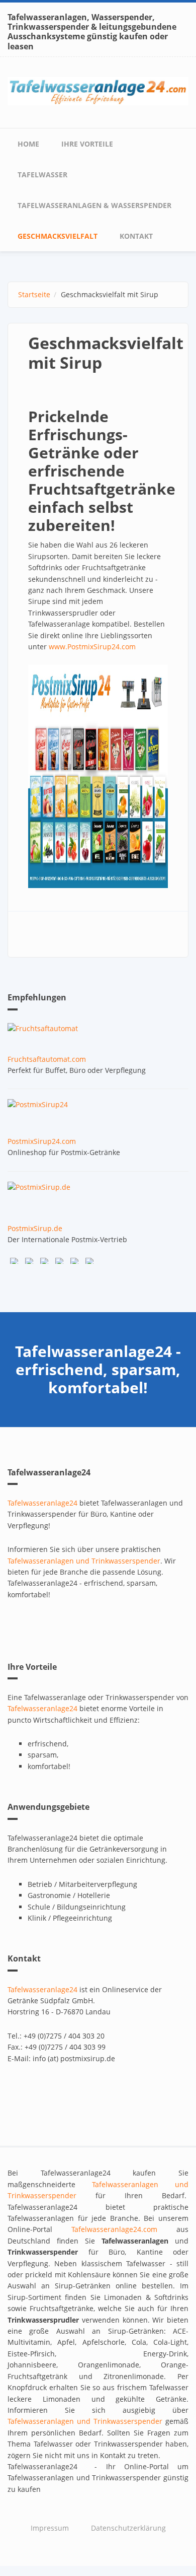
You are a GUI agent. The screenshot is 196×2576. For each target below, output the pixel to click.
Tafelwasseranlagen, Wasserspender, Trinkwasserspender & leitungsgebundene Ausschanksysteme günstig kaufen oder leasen (92, 32)
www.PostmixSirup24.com (92, 647)
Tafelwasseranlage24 (42, 1503)
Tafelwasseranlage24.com (114, 2229)
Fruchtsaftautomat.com (47, 1059)
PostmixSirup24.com (42, 1141)
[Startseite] (98, 90)
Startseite (34, 294)
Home (28, 144)
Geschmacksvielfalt (58, 236)
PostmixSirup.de (35, 1228)
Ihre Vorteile (87, 144)
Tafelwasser (42, 175)
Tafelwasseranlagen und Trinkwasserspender (84, 1561)
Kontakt (136, 236)
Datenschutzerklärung (128, 2528)
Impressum (50, 2528)
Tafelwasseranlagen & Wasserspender (94, 205)
